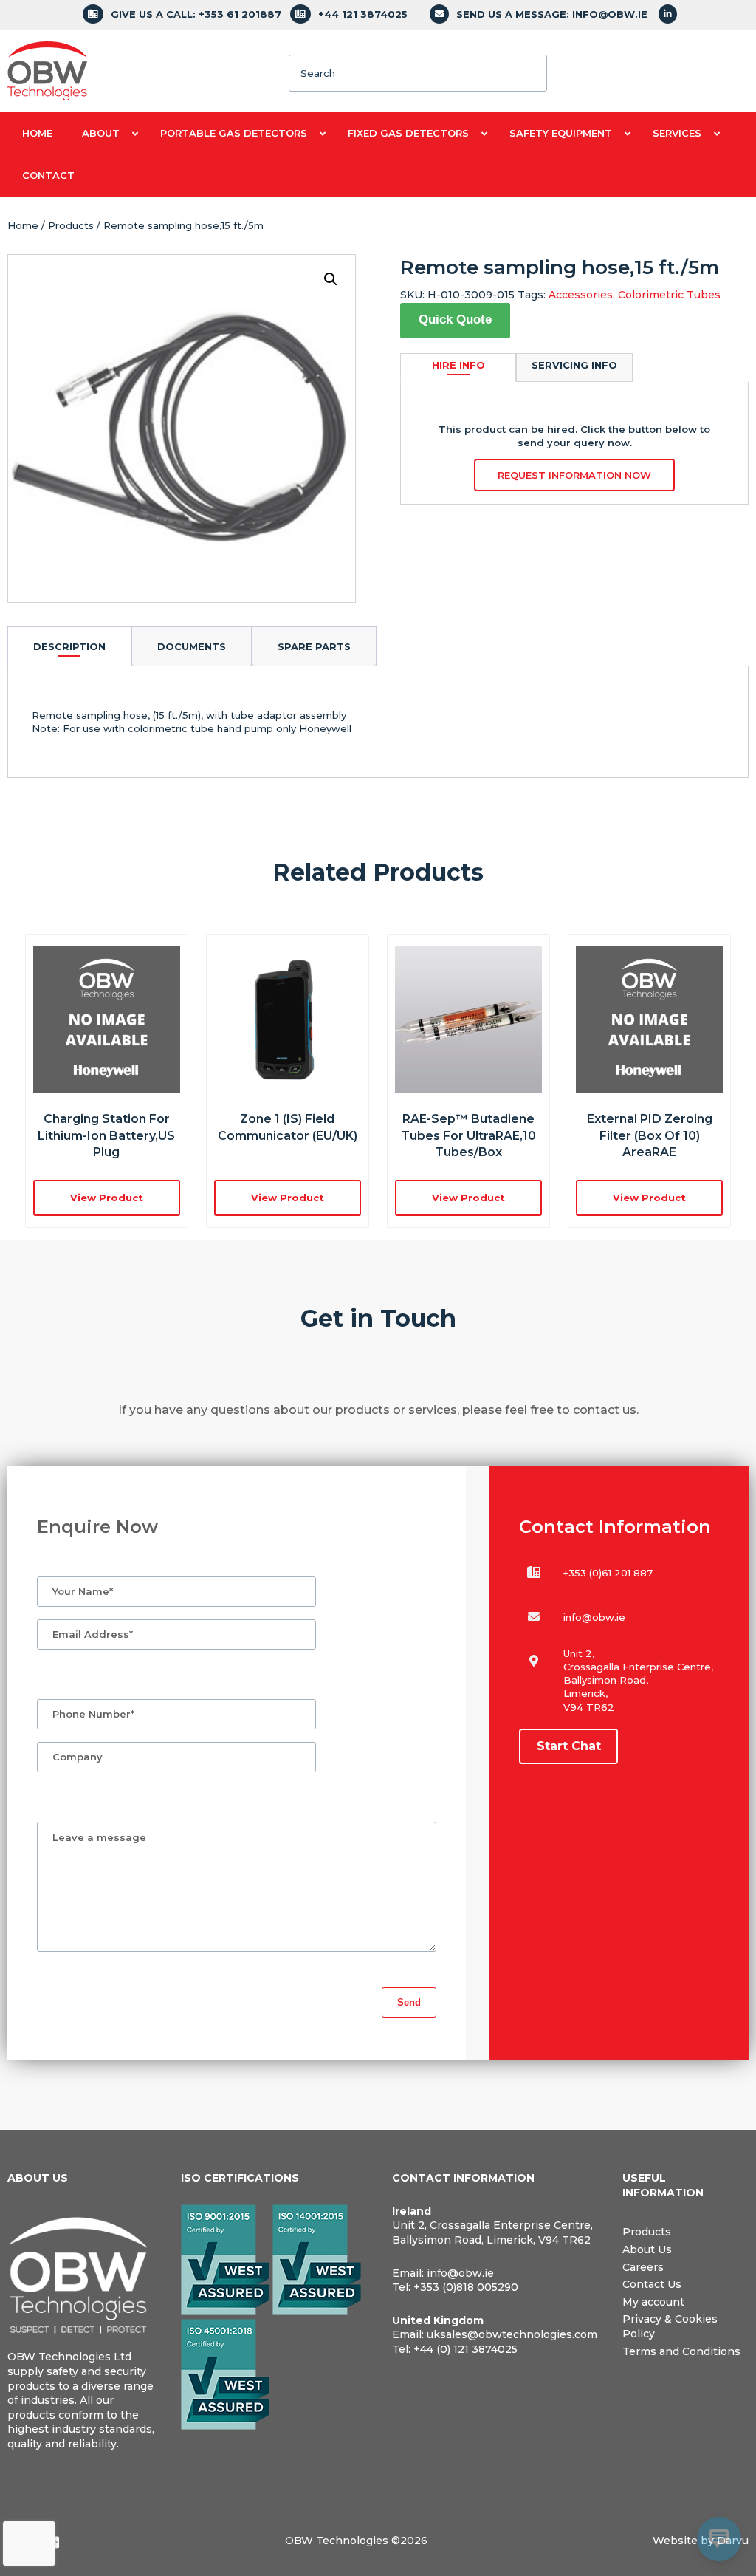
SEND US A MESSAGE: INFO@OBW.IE (552, 14)
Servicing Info (574, 365)
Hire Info (458, 365)
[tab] (69, 646)
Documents (192, 646)
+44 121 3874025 (363, 14)
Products (71, 225)
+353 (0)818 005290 (466, 2287)
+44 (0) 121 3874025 (465, 2349)
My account (653, 2302)
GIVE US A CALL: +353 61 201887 (196, 14)
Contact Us (652, 2284)
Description (69, 646)
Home (23, 225)
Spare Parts (314, 646)
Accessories (581, 295)
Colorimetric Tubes (669, 295)
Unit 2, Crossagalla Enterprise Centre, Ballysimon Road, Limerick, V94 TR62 (492, 2232)
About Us (647, 2249)
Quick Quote (455, 320)
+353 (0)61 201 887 (608, 1573)
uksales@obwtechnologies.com (512, 2334)
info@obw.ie (594, 1617)
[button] (331, 279)
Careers (643, 2267)
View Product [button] (107, 1198)
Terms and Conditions (681, 2351)
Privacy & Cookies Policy (670, 2326)
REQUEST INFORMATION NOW (574, 475)
